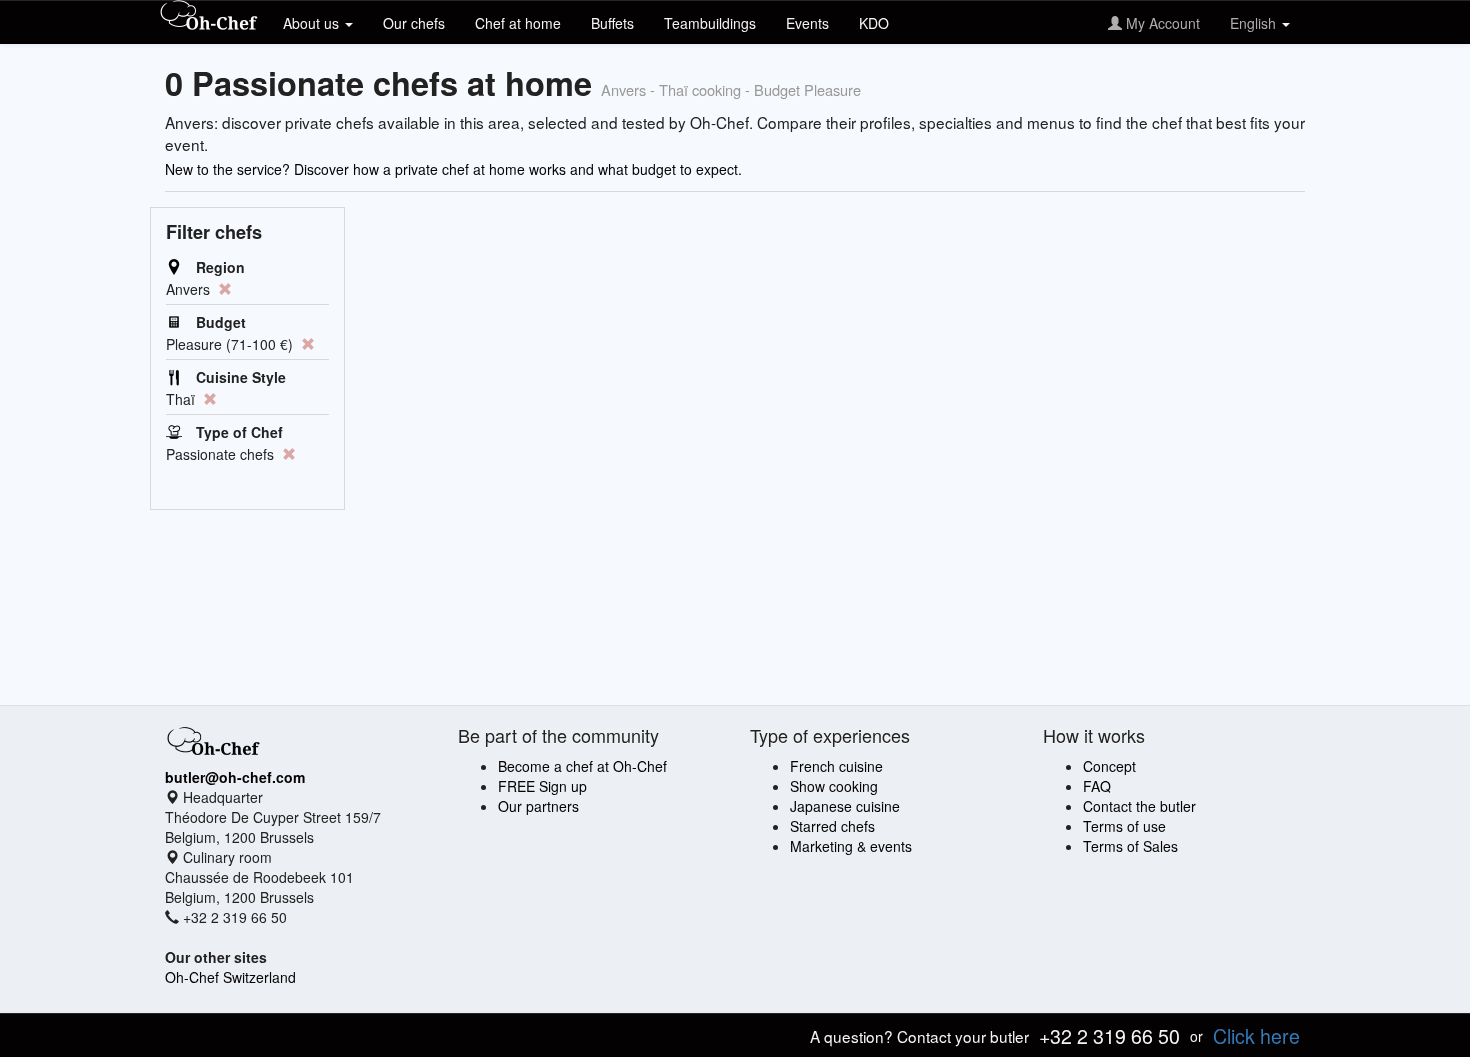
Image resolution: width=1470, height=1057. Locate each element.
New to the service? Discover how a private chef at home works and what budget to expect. (453, 169)
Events (807, 23)
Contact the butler (1139, 806)
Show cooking (834, 786)
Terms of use (1124, 826)
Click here (1256, 1035)
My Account (1161, 23)
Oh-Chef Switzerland (230, 977)
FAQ (1097, 786)
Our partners (538, 806)
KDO (874, 23)
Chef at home (518, 23)
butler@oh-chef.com (235, 777)
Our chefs (414, 23)
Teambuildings (710, 23)
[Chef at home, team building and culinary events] (209, 17)
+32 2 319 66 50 (1109, 1035)
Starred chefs (832, 826)
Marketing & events (851, 846)
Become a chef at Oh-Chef (582, 766)
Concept (1109, 766)
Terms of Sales (1130, 846)
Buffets (612, 23)
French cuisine (836, 766)
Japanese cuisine (845, 806)
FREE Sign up (542, 786)
